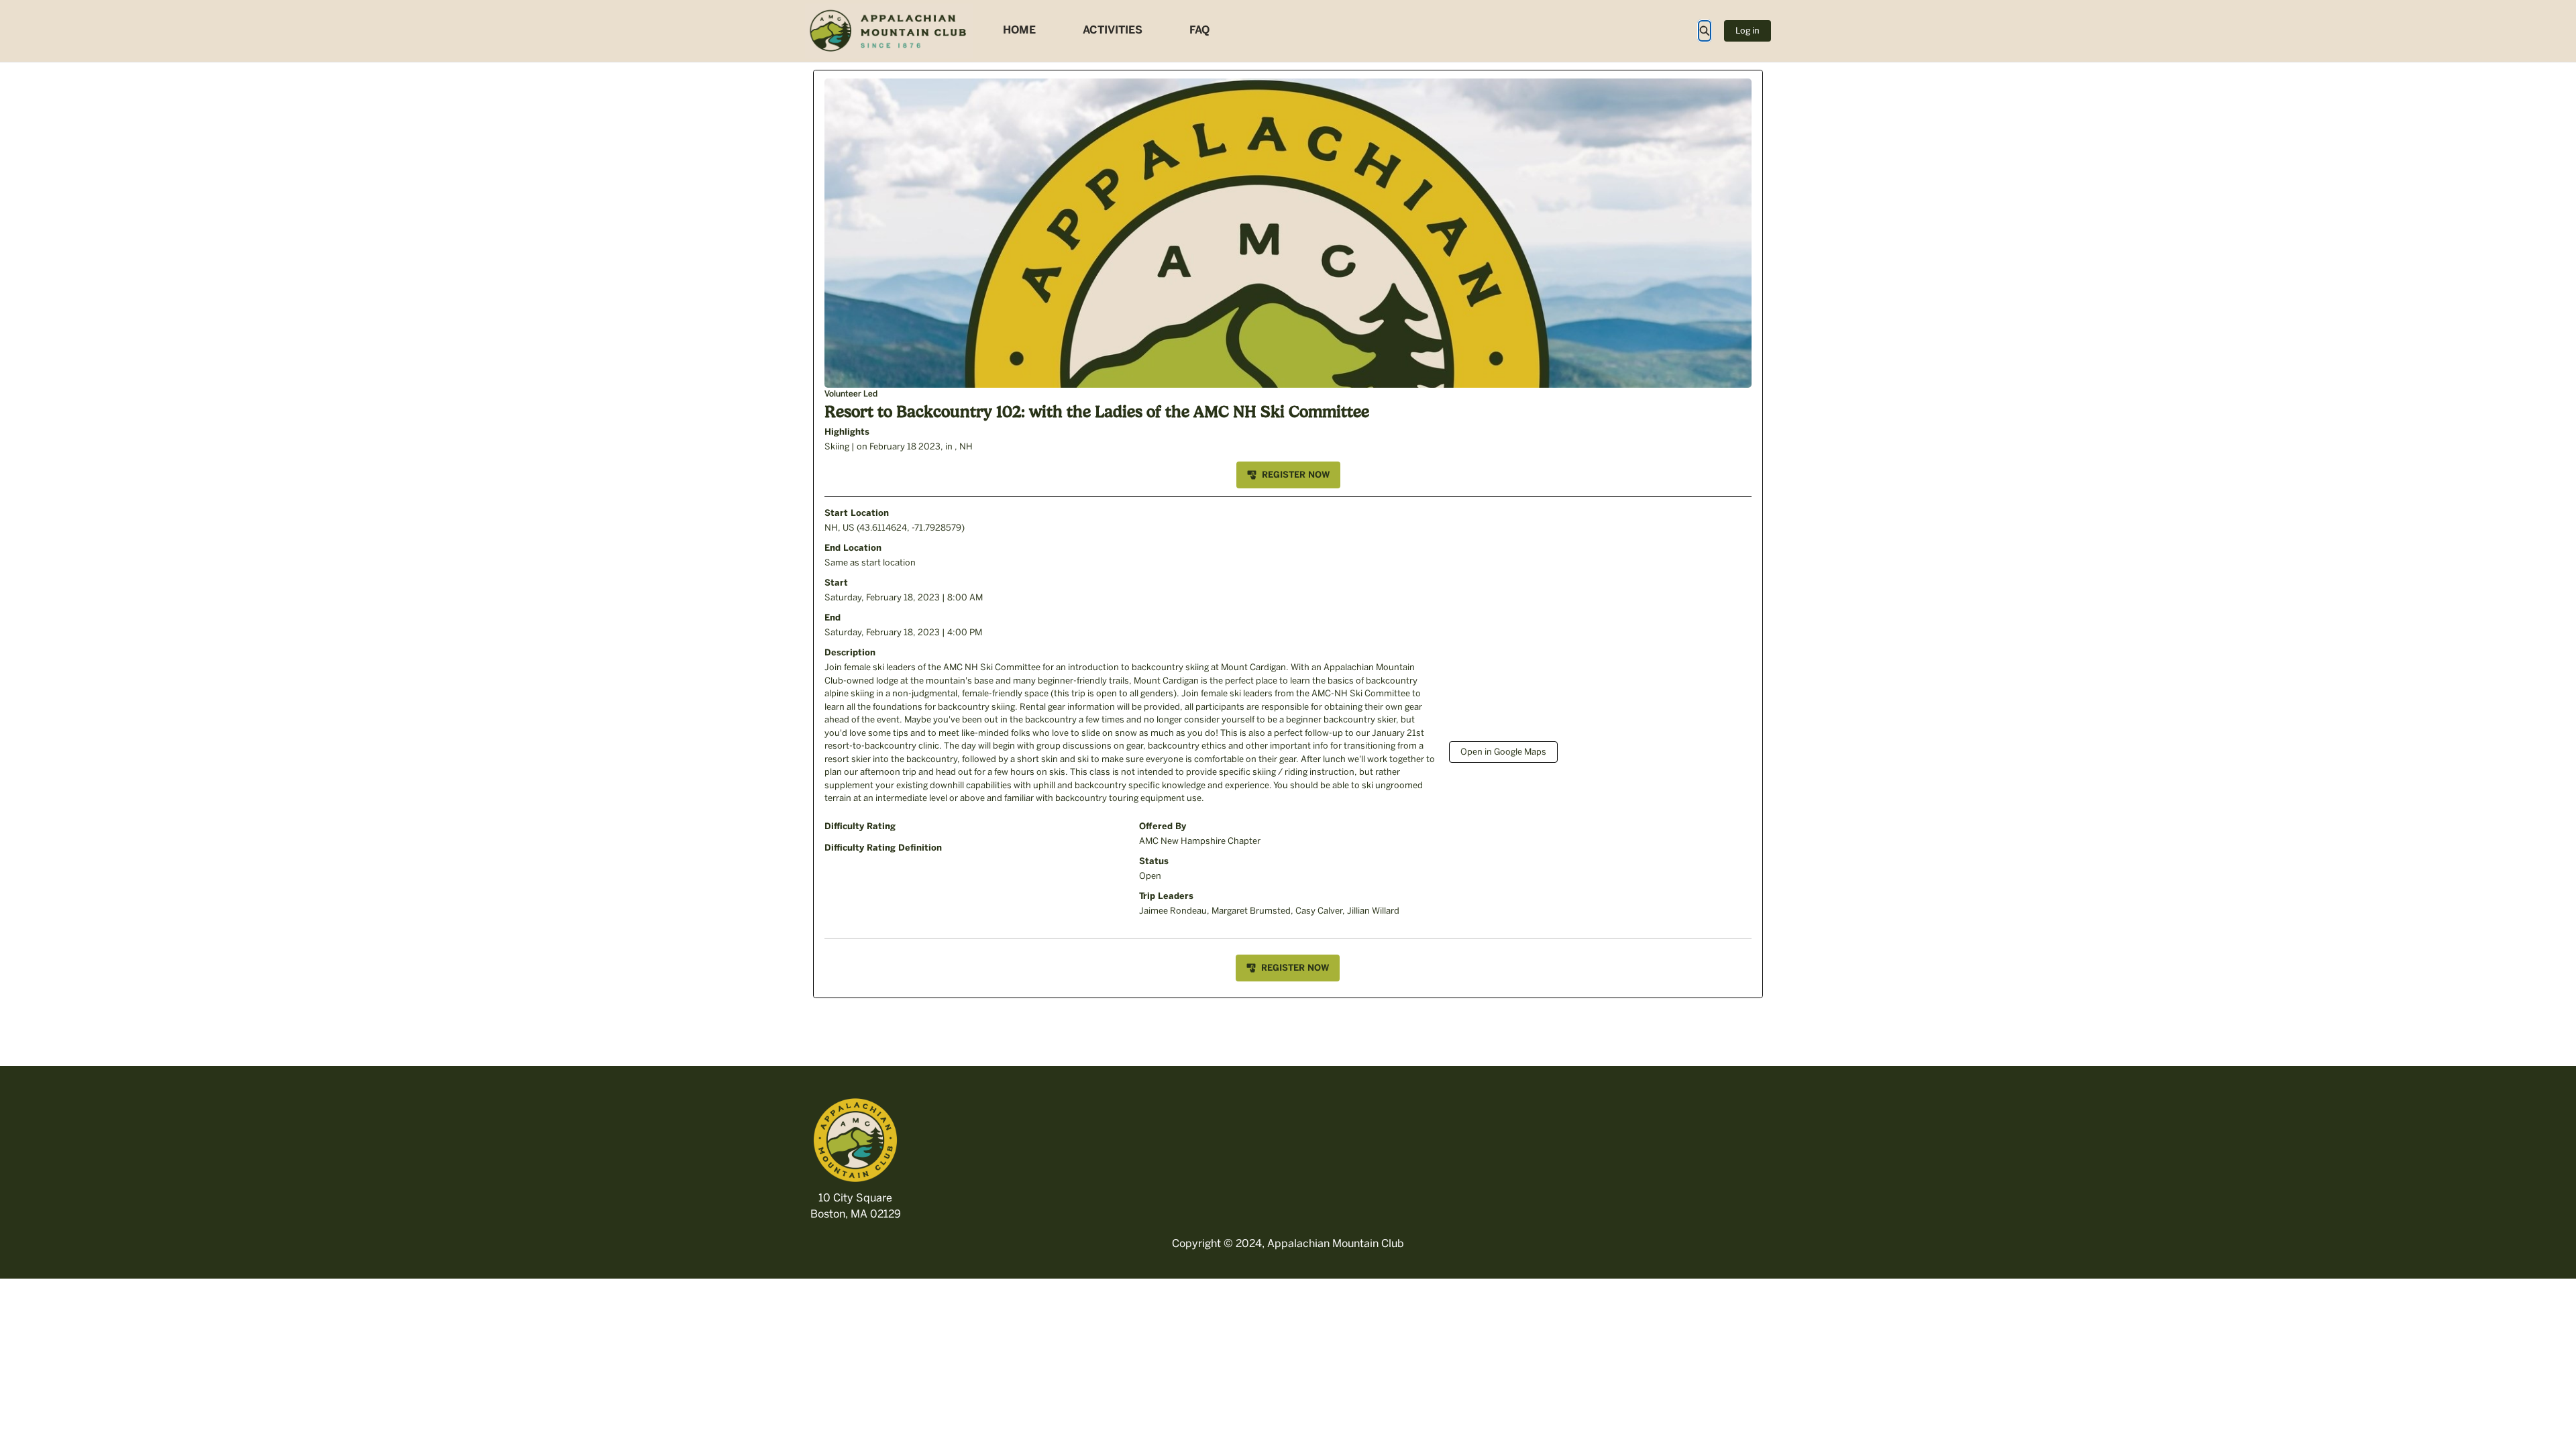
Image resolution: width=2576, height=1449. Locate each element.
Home (1019, 30)
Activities (1113, 30)
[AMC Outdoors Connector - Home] (889, 31)
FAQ (1199, 30)
